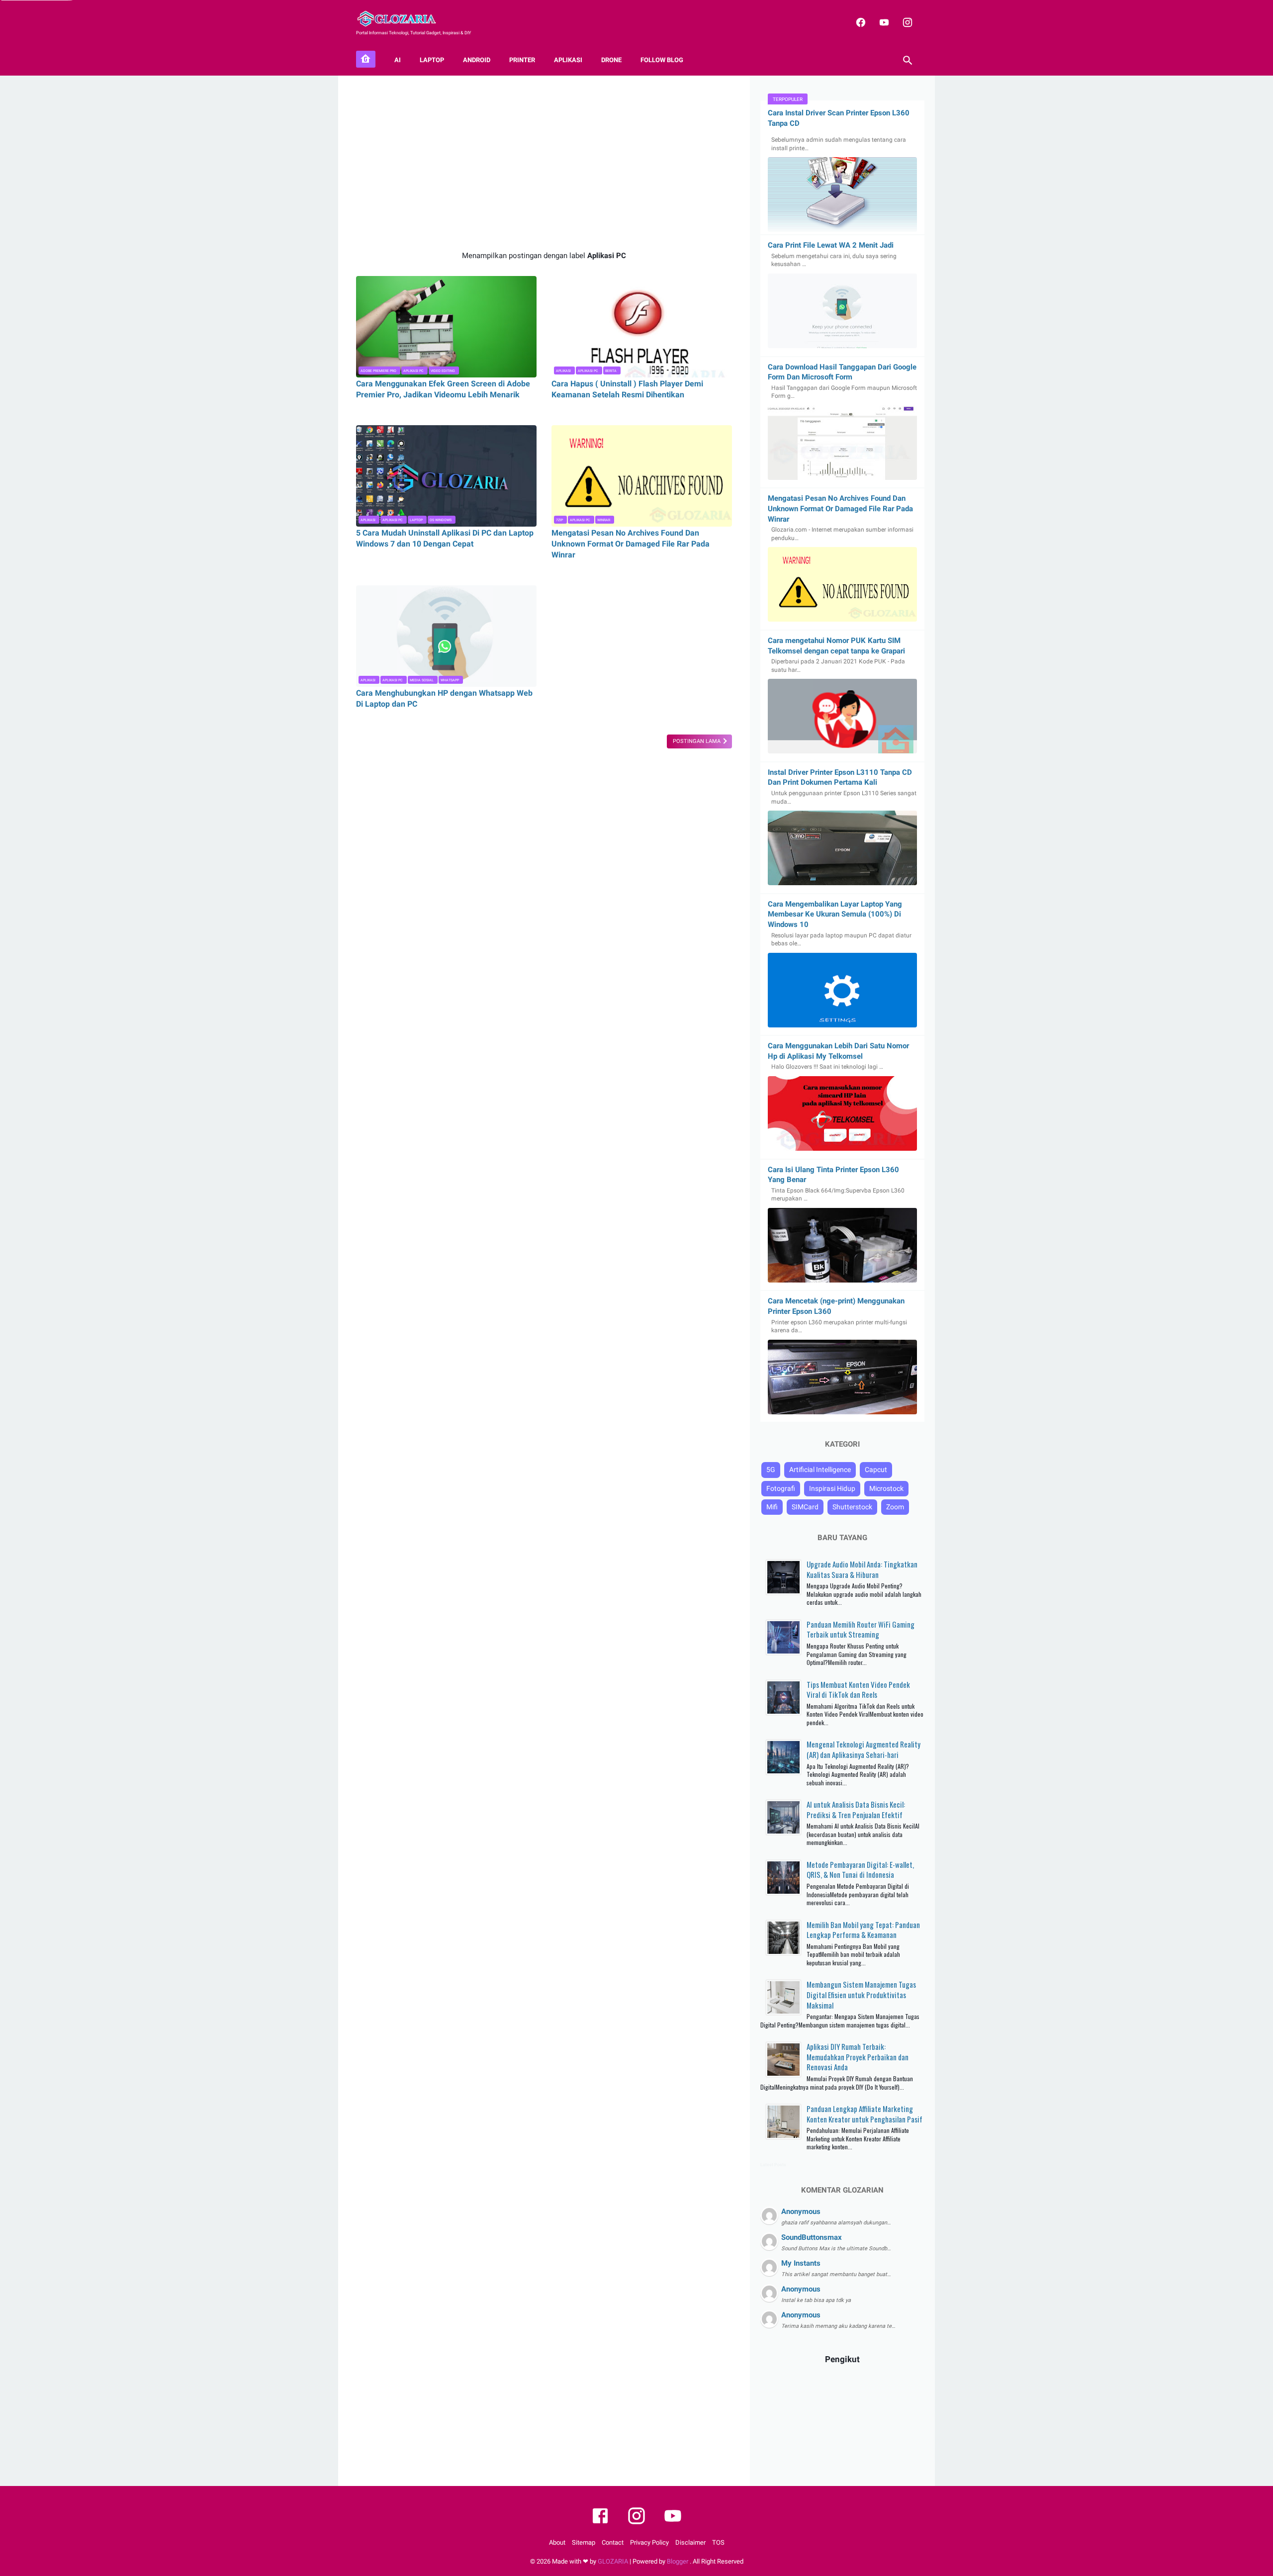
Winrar (604, 520)
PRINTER (522, 60)
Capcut (876, 1470)
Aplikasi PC (413, 371)
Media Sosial (422, 680)
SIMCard (805, 1507)
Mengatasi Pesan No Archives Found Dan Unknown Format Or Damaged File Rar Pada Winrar (631, 544)
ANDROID (477, 60)
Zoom (895, 1507)
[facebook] (860, 22)
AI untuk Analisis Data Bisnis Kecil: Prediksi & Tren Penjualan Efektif (856, 1809)
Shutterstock (852, 1507)
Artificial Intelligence (820, 1470)
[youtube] (883, 22)
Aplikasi (563, 371)
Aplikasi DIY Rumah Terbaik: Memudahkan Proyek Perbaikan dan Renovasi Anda (858, 2057)
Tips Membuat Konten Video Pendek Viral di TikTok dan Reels (858, 1690)
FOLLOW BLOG (662, 60)
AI (398, 60)
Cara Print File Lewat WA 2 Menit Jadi (831, 245)
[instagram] (906, 22)
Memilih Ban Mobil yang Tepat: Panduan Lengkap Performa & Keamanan (863, 1930)
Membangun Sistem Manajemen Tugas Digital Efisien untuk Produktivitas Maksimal (861, 1994)
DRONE (611, 60)
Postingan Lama (697, 741)
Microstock (886, 1488)
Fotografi (781, 1488)
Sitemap (584, 2542)
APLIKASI (568, 60)
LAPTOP (432, 60)
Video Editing (443, 371)
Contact (613, 2542)
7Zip (559, 520)
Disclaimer (690, 2542)
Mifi (772, 1507)
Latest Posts (773, 2165)
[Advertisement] (544, 163)
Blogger (678, 2561)
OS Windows (441, 520)
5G (771, 1470)
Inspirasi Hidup (832, 1488)
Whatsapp (450, 680)
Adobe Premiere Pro (378, 371)
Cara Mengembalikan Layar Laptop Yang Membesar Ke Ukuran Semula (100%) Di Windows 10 (835, 914)
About (557, 2542)
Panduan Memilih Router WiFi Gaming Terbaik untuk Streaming (861, 1629)
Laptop (416, 520)
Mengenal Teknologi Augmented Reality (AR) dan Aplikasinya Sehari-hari (864, 1749)
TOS (718, 2542)
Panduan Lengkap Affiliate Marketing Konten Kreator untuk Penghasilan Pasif (864, 2114)
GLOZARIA (613, 2561)
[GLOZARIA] (403, 19)
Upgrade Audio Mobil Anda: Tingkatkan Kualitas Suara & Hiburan (862, 1569)
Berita (611, 371)
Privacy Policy (649, 2542)
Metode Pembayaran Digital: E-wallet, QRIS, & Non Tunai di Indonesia (860, 1870)
